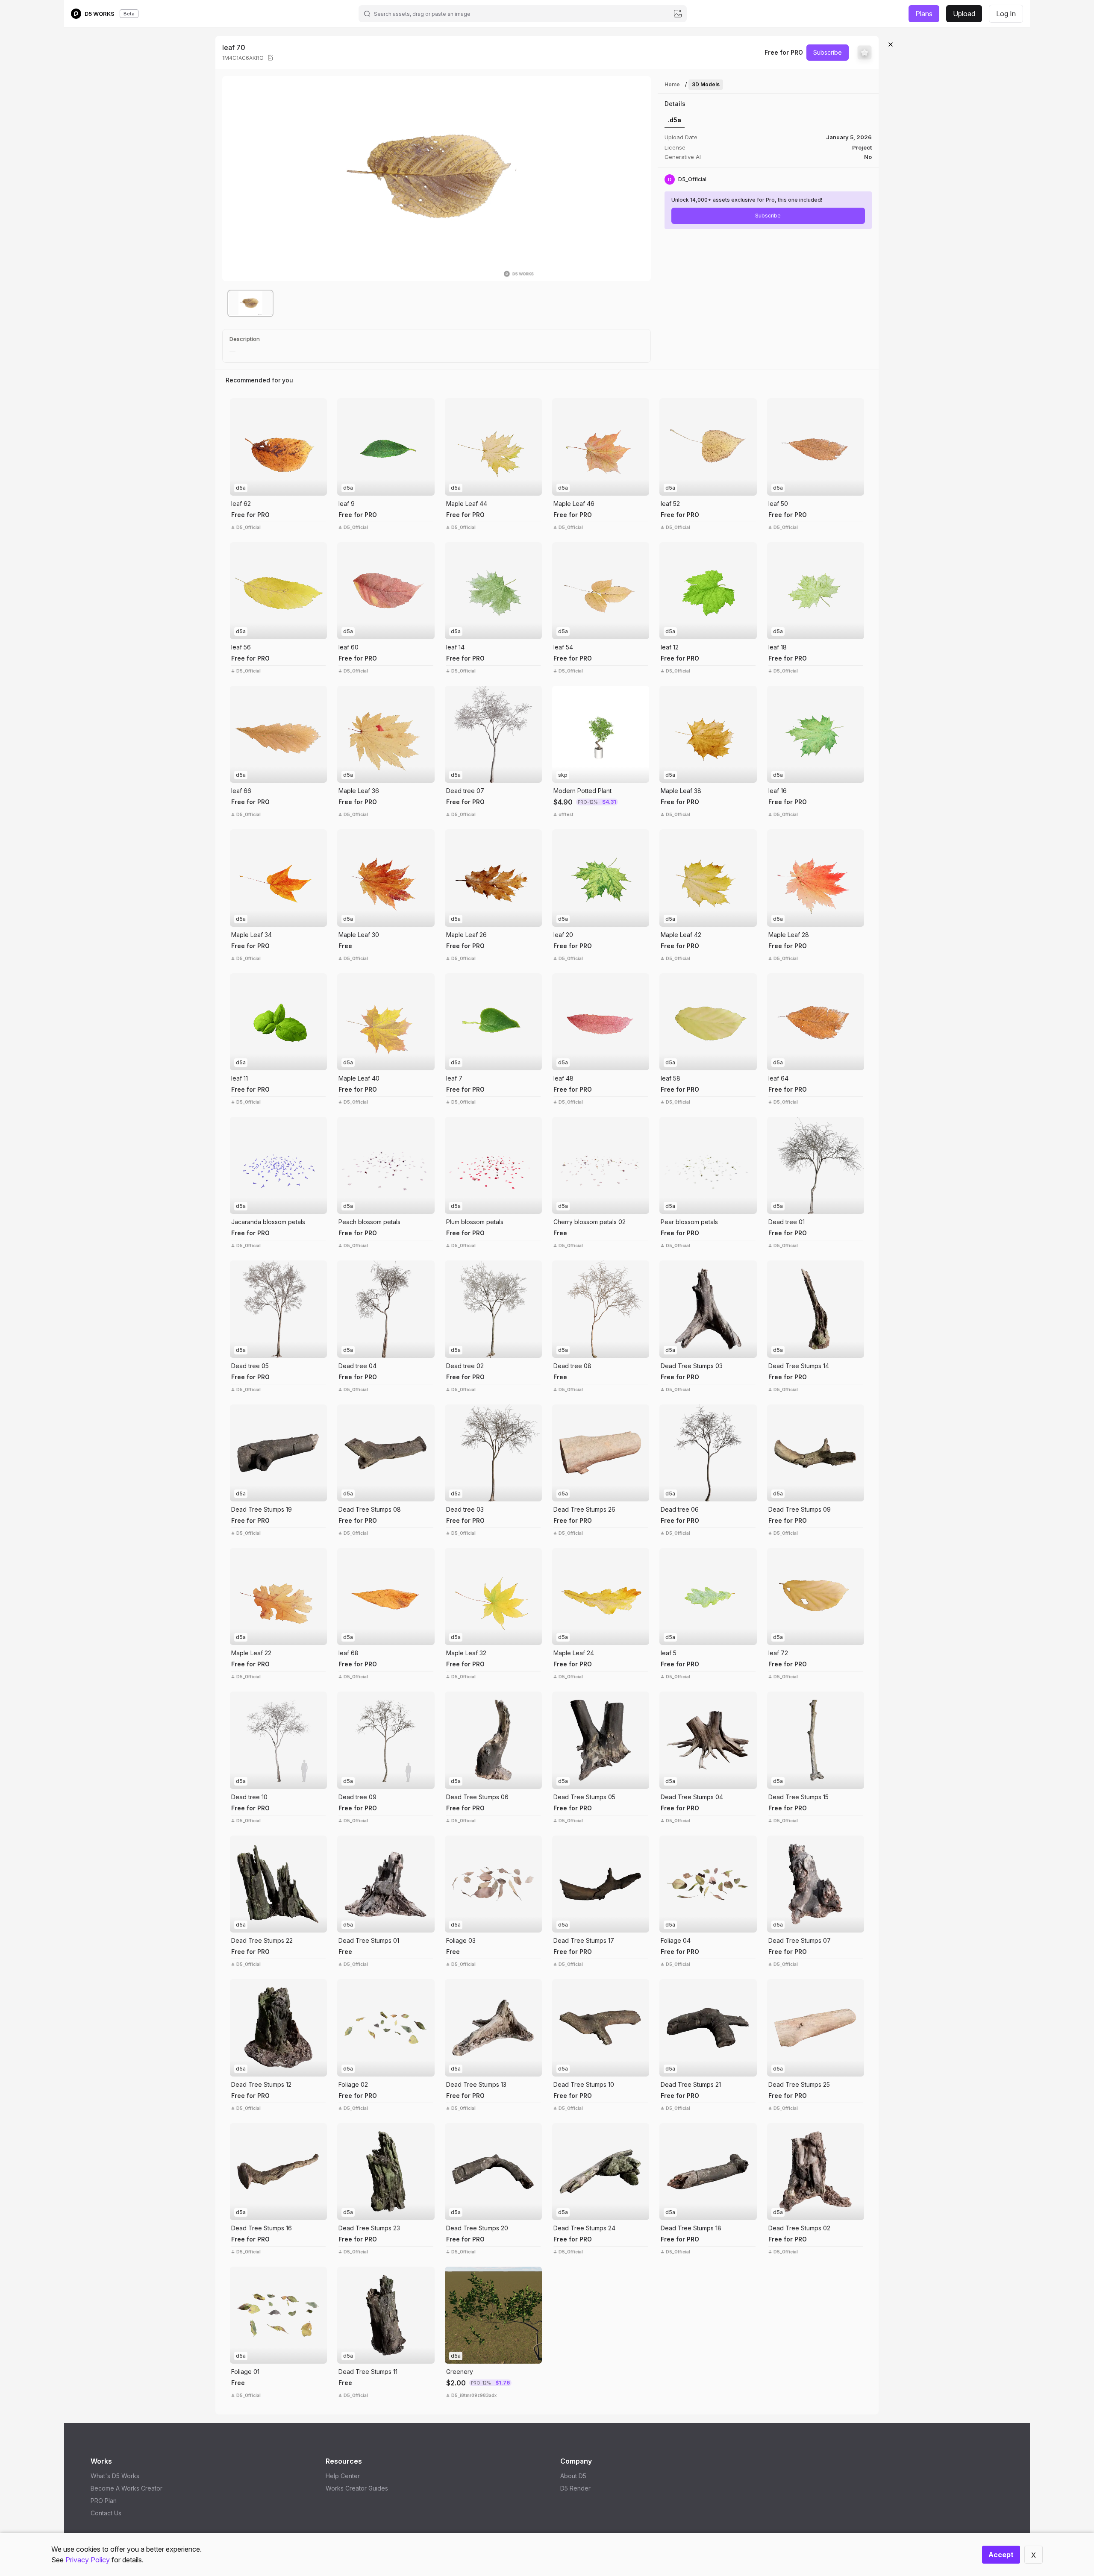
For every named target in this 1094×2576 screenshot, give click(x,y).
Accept (1001, 2555)
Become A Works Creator (126, 2488)
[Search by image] (678, 14)
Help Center (343, 2476)
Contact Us (106, 2513)
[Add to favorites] (865, 53)
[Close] (891, 44)
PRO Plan (104, 2501)
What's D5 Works (115, 2476)
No (868, 157)
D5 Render (575, 2488)
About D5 (573, 2476)
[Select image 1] (250, 303)
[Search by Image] (238, 407)
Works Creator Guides (357, 2488)
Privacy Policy (88, 2560)
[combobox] (522, 14)
